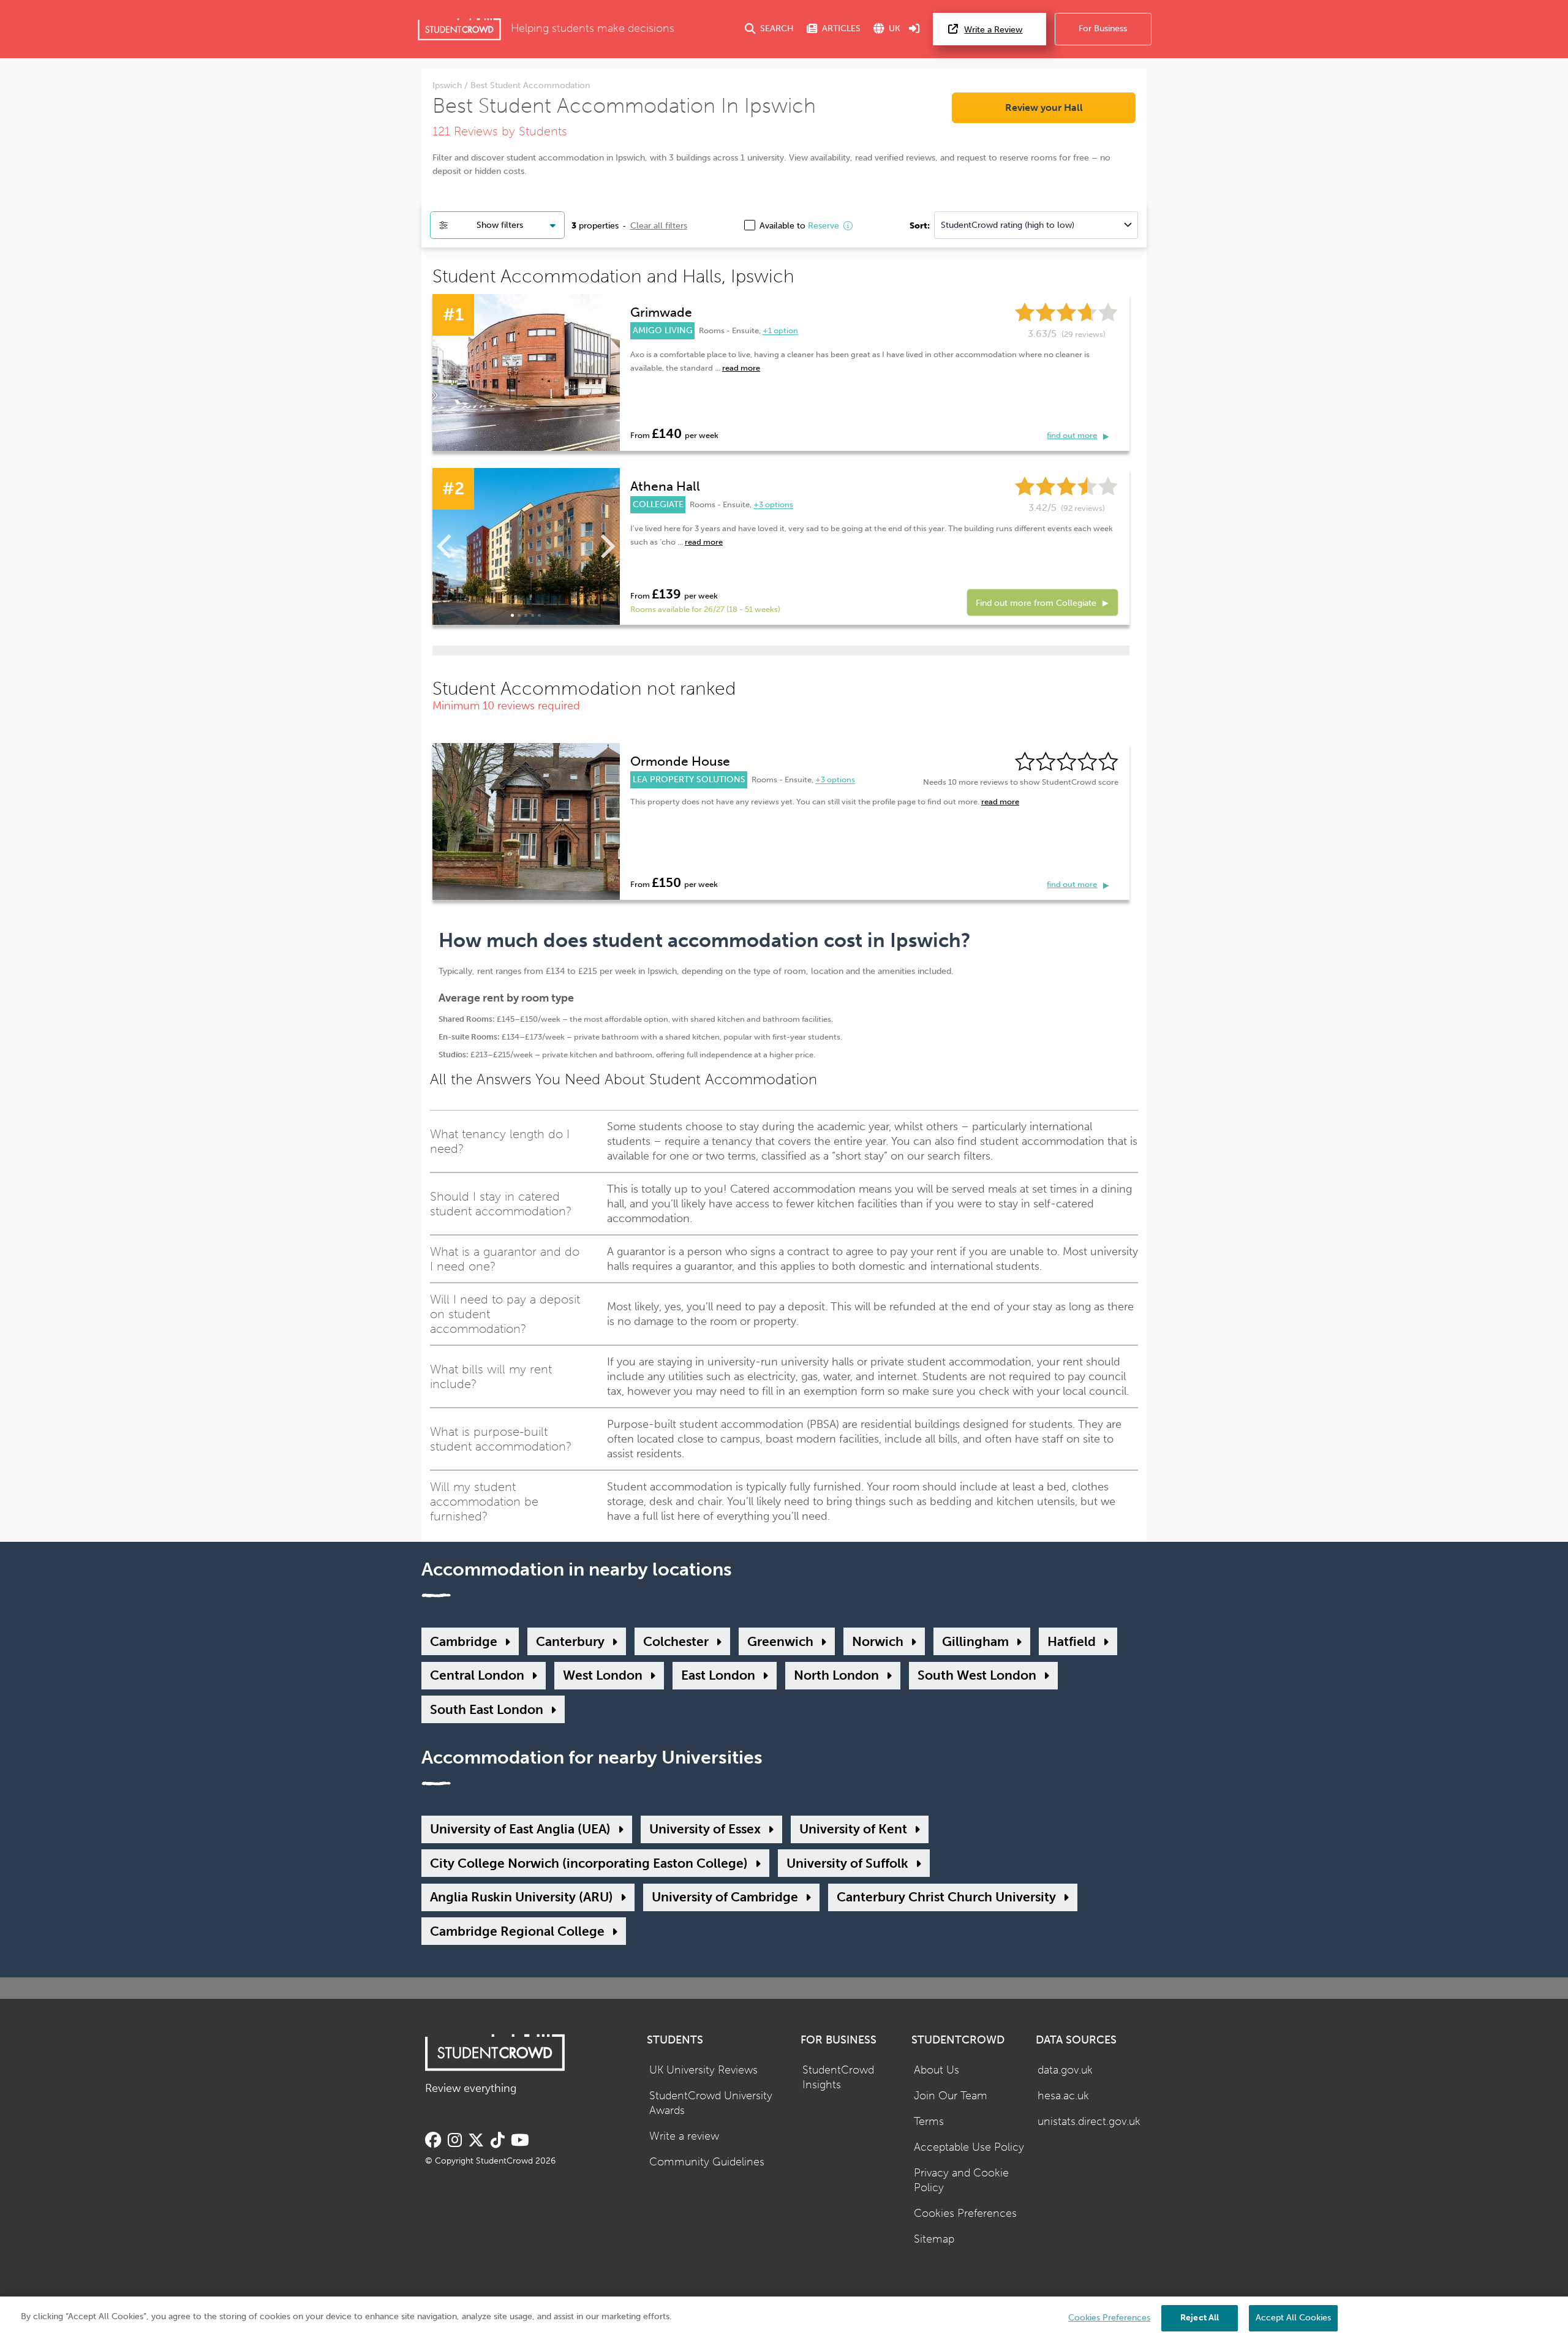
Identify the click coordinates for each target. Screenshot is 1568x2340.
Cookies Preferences (965, 2214)
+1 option (780, 331)
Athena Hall (665, 486)
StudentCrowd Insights (838, 2078)
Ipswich (448, 85)
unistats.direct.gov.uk (1089, 2122)
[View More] (526, 546)
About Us (937, 2070)
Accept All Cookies (1293, 2318)
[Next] (606, 546)
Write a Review (993, 30)
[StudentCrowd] (459, 29)
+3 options (773, 505)
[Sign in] (914, 29)
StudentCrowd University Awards (711, 2104)
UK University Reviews (703, 2070)
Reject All (1200, 2318)
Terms (929, 2122)
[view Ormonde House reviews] (526, 821)
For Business (1103, 28)
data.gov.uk (1065, 2070)
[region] (784, 2318)
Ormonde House (680, 761)
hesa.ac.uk (1063, 2096)
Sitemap (934, 2239)
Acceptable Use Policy (969, 2147)
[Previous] (447, 546)
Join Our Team (951, 2096)
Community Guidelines (707, 2162)
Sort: (920, 225)
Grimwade (661, 312)
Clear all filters (659, 225)
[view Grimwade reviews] (526, 372)
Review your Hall (1044, 108)
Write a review (684, 2136)
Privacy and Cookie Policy (961, 2181)
